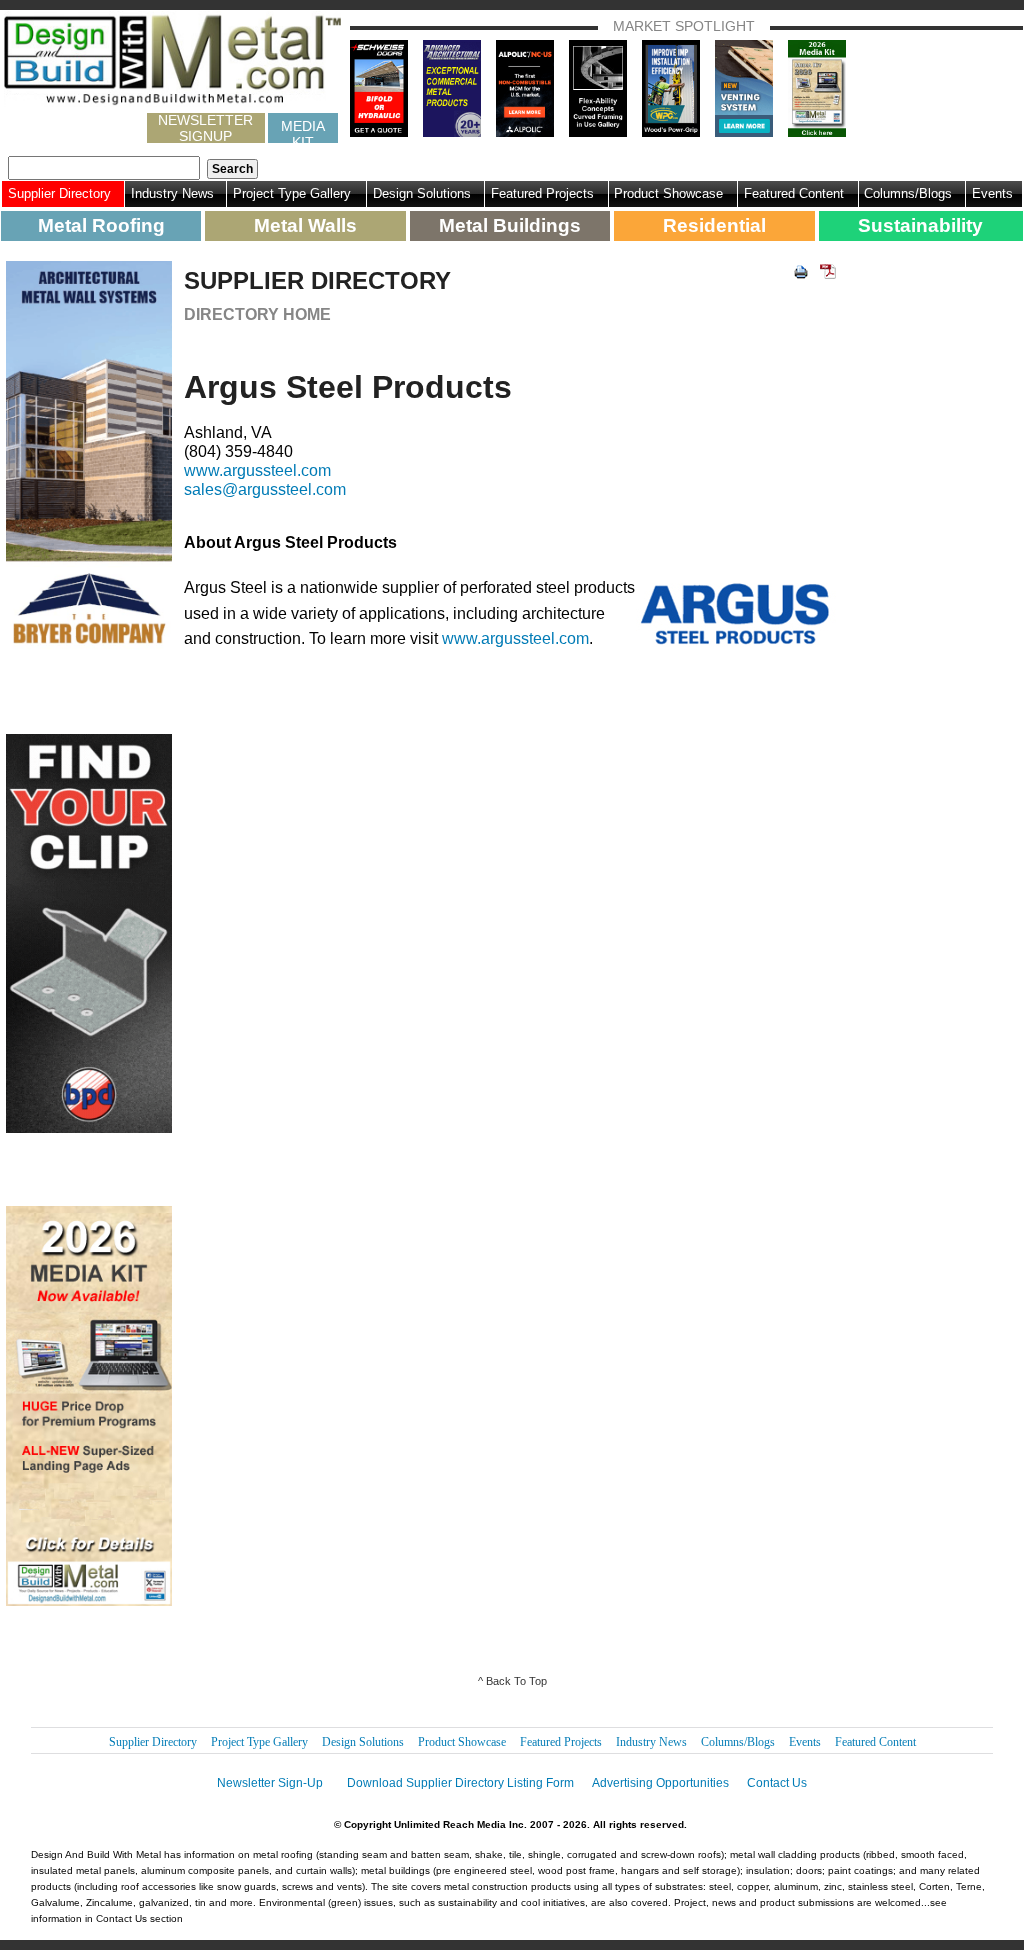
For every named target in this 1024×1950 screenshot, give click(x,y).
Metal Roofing (101, 225)
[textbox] (104, 168)
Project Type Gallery (292, 193)
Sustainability (920, 225)
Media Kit (303, 130)
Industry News (172, 193)
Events (992, 193)
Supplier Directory (59, 193)
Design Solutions (422, 193)
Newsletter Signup (205, 128)
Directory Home (257, 314)
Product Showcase (668, 193)
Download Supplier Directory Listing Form (460, 1783)
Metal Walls (305, 225)
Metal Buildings (510, 225)
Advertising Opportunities (660, 1783)
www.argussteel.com (257, 470)
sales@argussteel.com (265, 489)
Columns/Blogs (908, 193)
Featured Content (794, 193)
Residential (714, 225)
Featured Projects (542, 193)
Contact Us (777, 1783)
